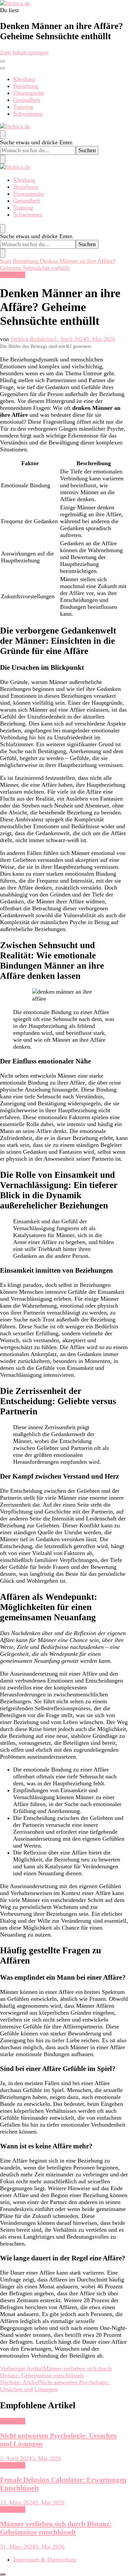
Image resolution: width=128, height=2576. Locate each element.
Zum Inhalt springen (24, 52)
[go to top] (3, 2574)
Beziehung (26, 86)
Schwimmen (28, 114)
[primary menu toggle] (3, 61)
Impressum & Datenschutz (45, 2560)
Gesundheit (27, 100)
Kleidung (24, 79)
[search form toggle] (3, 135)
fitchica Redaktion (32, 339)
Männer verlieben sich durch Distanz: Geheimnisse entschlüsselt (56, 2528)
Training (23, 107)
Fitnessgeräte (29, 93)
